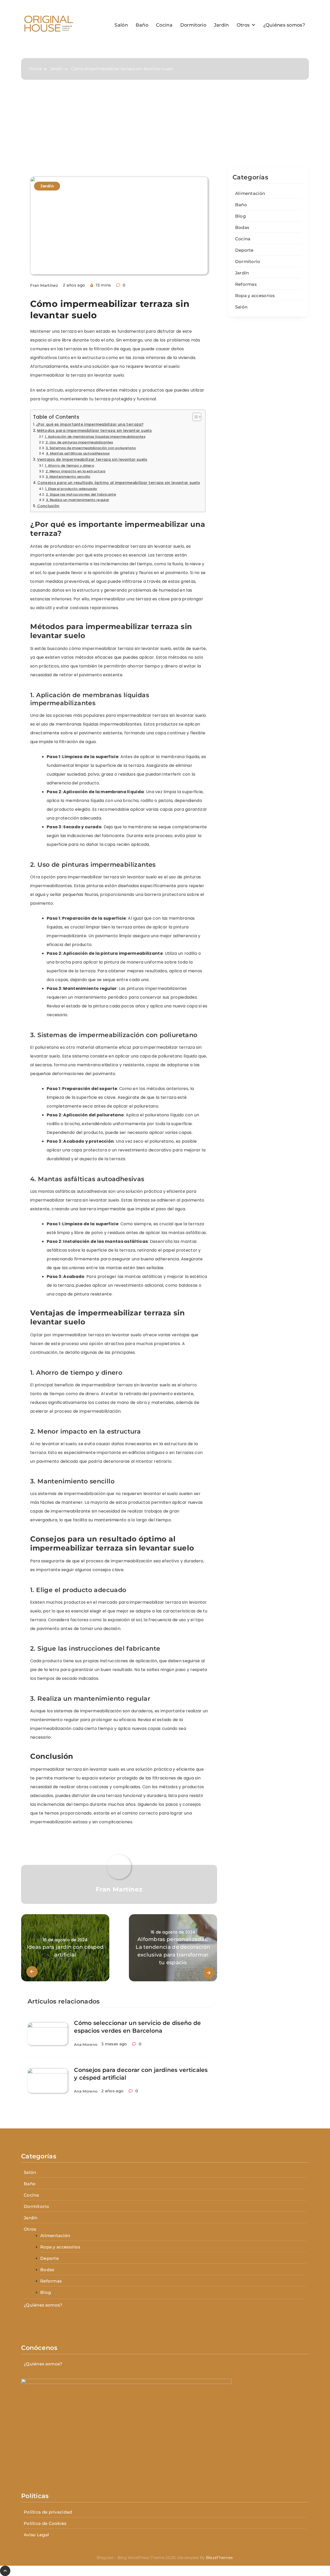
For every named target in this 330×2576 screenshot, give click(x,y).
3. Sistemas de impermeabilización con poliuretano (91, 448)
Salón (121, 25)
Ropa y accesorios (255, 296)
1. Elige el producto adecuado (71, 489)
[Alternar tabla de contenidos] (194, 417)
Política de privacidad (48, 2512)
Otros (243, 25)
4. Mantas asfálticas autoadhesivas (78, 453)
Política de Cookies (45, 2523)
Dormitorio (193, 25)
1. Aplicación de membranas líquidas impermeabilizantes (95, 437)
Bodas (242, 227)
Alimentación (250, 193)
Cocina (164, 25)
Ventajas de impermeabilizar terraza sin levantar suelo (92, 459)
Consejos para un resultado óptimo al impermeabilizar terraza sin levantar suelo (119, 483)
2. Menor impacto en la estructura (76, 471)
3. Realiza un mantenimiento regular (77, 500)
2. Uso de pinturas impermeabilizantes (79, 442)
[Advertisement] (165, 129)
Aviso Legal (36, 2535)
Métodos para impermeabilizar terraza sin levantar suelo (94, 431)
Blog (240, 216)
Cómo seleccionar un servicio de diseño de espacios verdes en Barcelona (137, 2027)
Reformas (246, 284)
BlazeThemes (219, 2558)
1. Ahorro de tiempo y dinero (69, 466)
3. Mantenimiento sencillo (68, 477)
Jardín (221, 25)
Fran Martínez (44, 285)
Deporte (244, 250)
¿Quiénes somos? (284, 25)
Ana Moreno (86, 2045)
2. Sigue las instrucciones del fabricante (81, 494)
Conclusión (48, 506)
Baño (142, 25)
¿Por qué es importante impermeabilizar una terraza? (90, 424)
